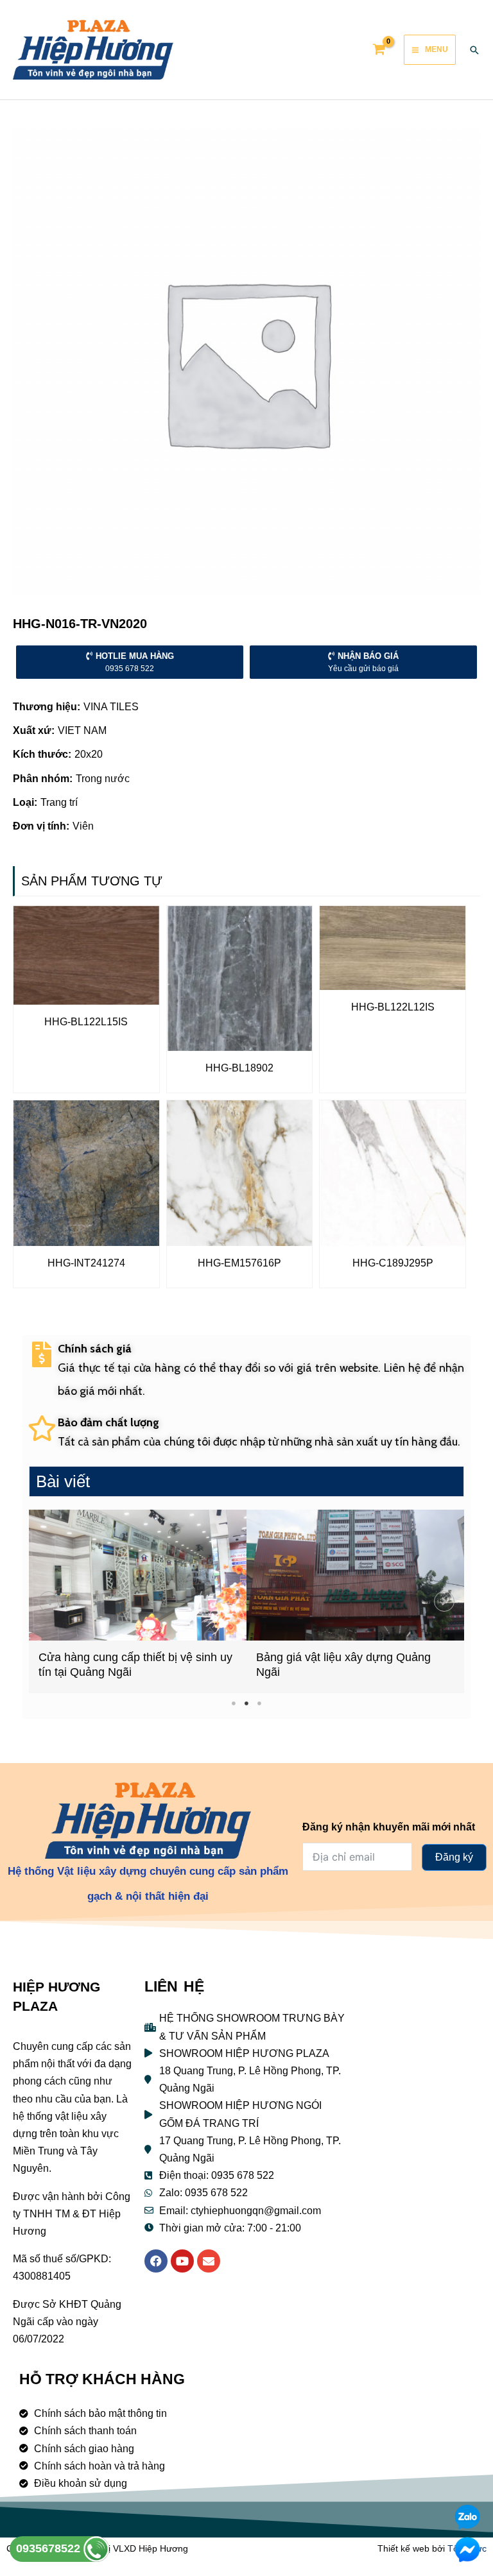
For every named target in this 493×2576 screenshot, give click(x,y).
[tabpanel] (138, 1601)
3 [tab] (260, 1703)
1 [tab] (234, 1703)
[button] (49, 1601)
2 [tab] (247, 1703)
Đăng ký (454, 1857)
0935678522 (50, 2548)
